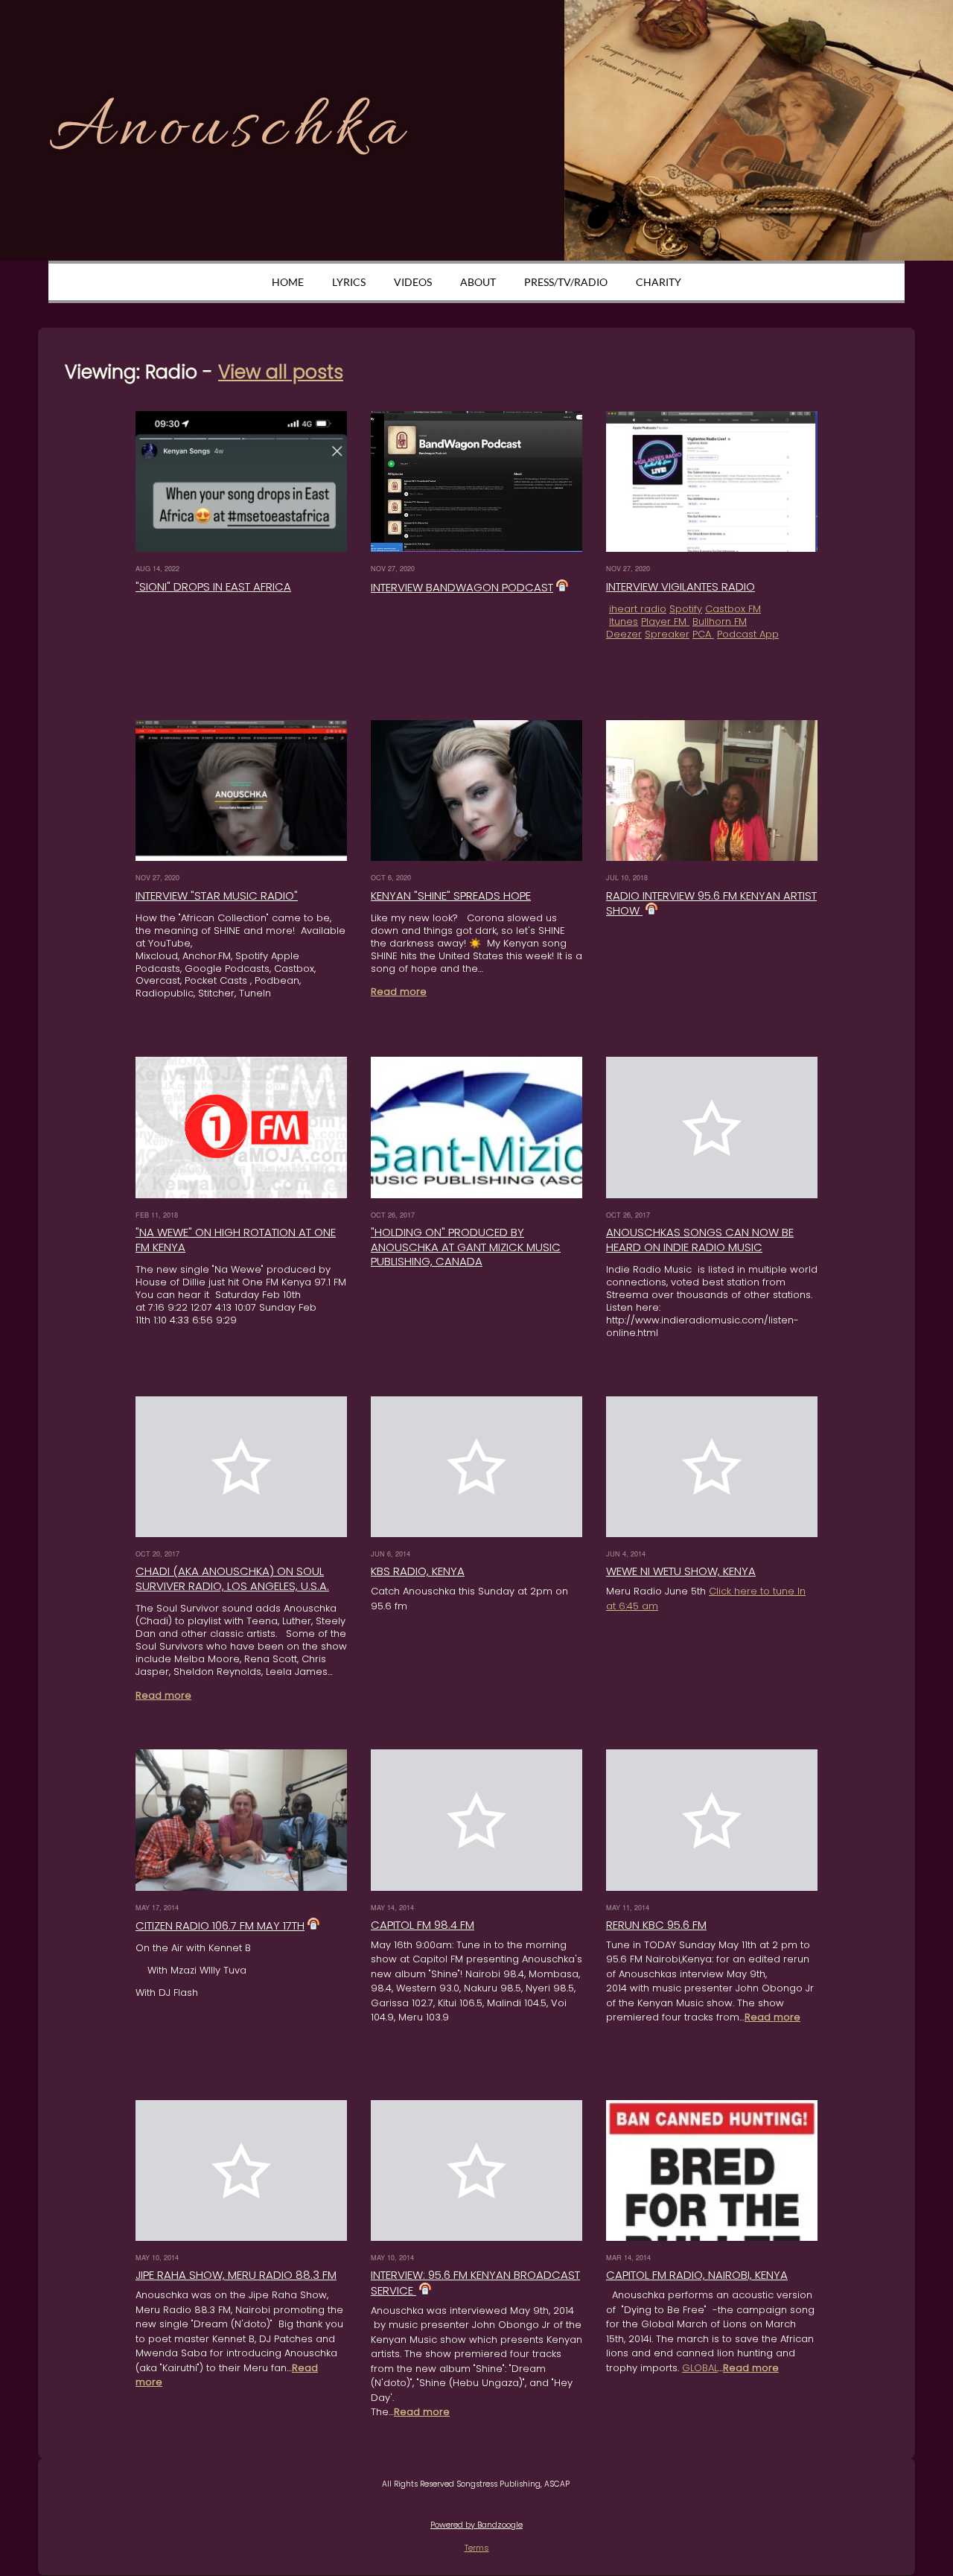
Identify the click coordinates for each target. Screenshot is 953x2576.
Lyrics (349, 282)
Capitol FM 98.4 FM (423, 1925)
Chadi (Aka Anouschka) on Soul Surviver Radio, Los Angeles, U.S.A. (232, 1578)
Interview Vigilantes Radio (681, 586)
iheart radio (638, 609)
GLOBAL (700, 2368)
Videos (413, 282)
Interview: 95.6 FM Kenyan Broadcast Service (475, 2283)
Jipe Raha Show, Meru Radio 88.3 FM (236, 2275)
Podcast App (748, 634)
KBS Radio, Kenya (418, 1571)
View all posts (281, 372)
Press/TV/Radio (566, 282)
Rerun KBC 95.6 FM (656, 1925)
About (478, 282)
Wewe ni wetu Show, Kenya (681, 1571)
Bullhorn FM (720, 621)
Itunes (624, 621)
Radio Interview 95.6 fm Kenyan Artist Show (711, 903)
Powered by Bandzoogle (476, 2525)
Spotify (686, 609)
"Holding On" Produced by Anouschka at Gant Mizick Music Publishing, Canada (466, 1247)
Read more (399, 992)
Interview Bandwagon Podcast (462, 587)
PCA (703, 634)
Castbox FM (733, 609)
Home (288, 282)
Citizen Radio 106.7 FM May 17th (220, 1925)
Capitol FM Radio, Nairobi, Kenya (697, 2275)
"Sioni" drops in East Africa (213, 586)
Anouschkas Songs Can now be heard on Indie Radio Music (700, 1240)
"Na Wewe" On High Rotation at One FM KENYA (236, 1240)
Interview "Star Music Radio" (217, 896)
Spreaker (667, 634)
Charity (659, 282)
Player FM (665, 621)
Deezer (624, 634)
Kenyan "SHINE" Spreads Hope (451, 896)
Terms (477, 2548)
